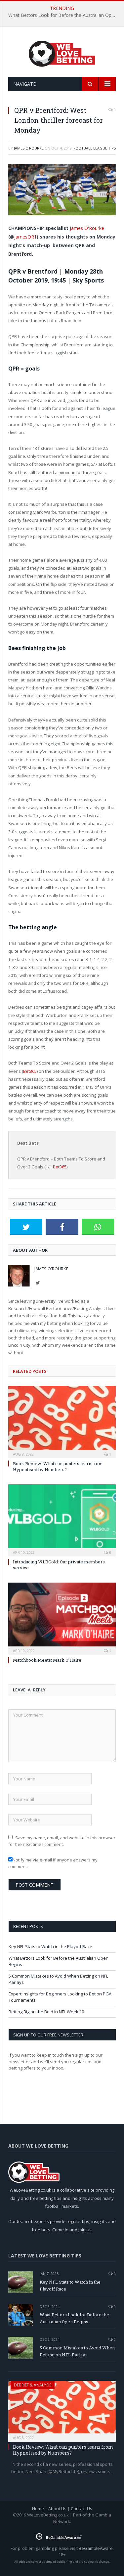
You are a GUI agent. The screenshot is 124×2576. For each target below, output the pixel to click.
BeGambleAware (96, 2548)
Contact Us (82, 2509)
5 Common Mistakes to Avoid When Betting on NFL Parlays (77, 2351)
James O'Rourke (29, 148)
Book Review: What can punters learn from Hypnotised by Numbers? (58, 1466)
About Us (57, 2509)
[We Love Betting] (62, 53)
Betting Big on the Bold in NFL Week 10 (46, 2012)
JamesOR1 (25, 237)
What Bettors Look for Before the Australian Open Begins (64, 15)
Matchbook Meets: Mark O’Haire (47, 1660)
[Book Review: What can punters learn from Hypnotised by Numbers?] (62, 1421)
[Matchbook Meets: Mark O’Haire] (62, 1618)
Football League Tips (95, 148)
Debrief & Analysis (33, 2385)
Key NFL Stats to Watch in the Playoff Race (50, 1946)
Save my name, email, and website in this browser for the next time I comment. (62, 1841)
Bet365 (30, 1071)
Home (38, 2509)
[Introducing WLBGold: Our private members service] (62, 1520)
